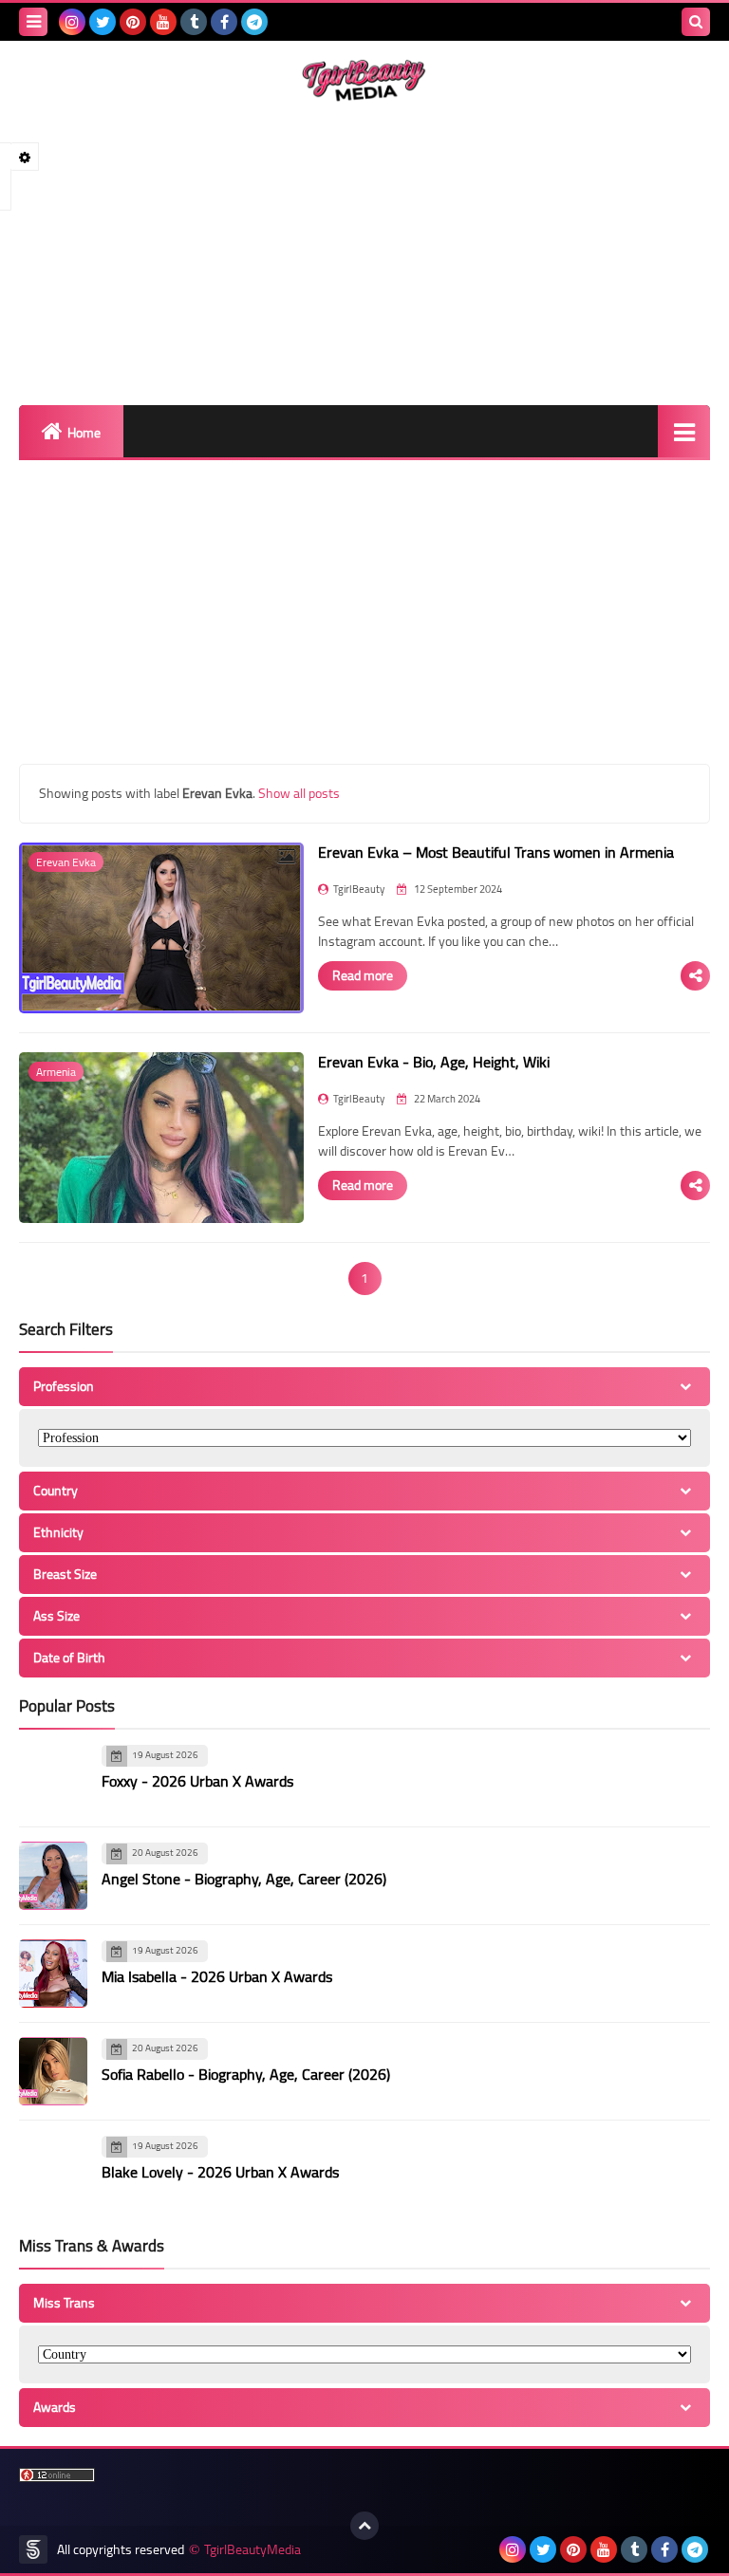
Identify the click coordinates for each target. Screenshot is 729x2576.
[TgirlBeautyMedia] (364, 81)
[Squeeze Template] (33, 2549)
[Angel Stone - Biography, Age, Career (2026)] (53, 1876)
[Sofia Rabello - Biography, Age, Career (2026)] (53, 2071)
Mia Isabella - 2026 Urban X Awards (217, 1976)
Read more (363, 975)
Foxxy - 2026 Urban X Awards (197, 1781)
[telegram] (254, 22)
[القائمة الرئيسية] (684, 431)
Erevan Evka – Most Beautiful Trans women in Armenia (496, 852)
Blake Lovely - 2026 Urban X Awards (220, 2172)
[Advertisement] (364, 253)
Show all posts (299, 793)
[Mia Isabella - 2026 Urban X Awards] (53, 1974)
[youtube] (163, 22)
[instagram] (72, 22)
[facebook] (224, 22)
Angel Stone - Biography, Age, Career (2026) (244, 1879)
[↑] (364, 2526)
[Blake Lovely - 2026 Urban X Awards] (53, 2169)
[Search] (696, 22)
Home (84, 433)
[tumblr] (194, 22)
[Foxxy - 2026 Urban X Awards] (53, 1778)
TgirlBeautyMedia (252, 2550)
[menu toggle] (33, 22)
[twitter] (103, 22)
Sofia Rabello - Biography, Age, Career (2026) (246, 2074)
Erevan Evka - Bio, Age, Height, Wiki (434, 1062)
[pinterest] (133, 22)
